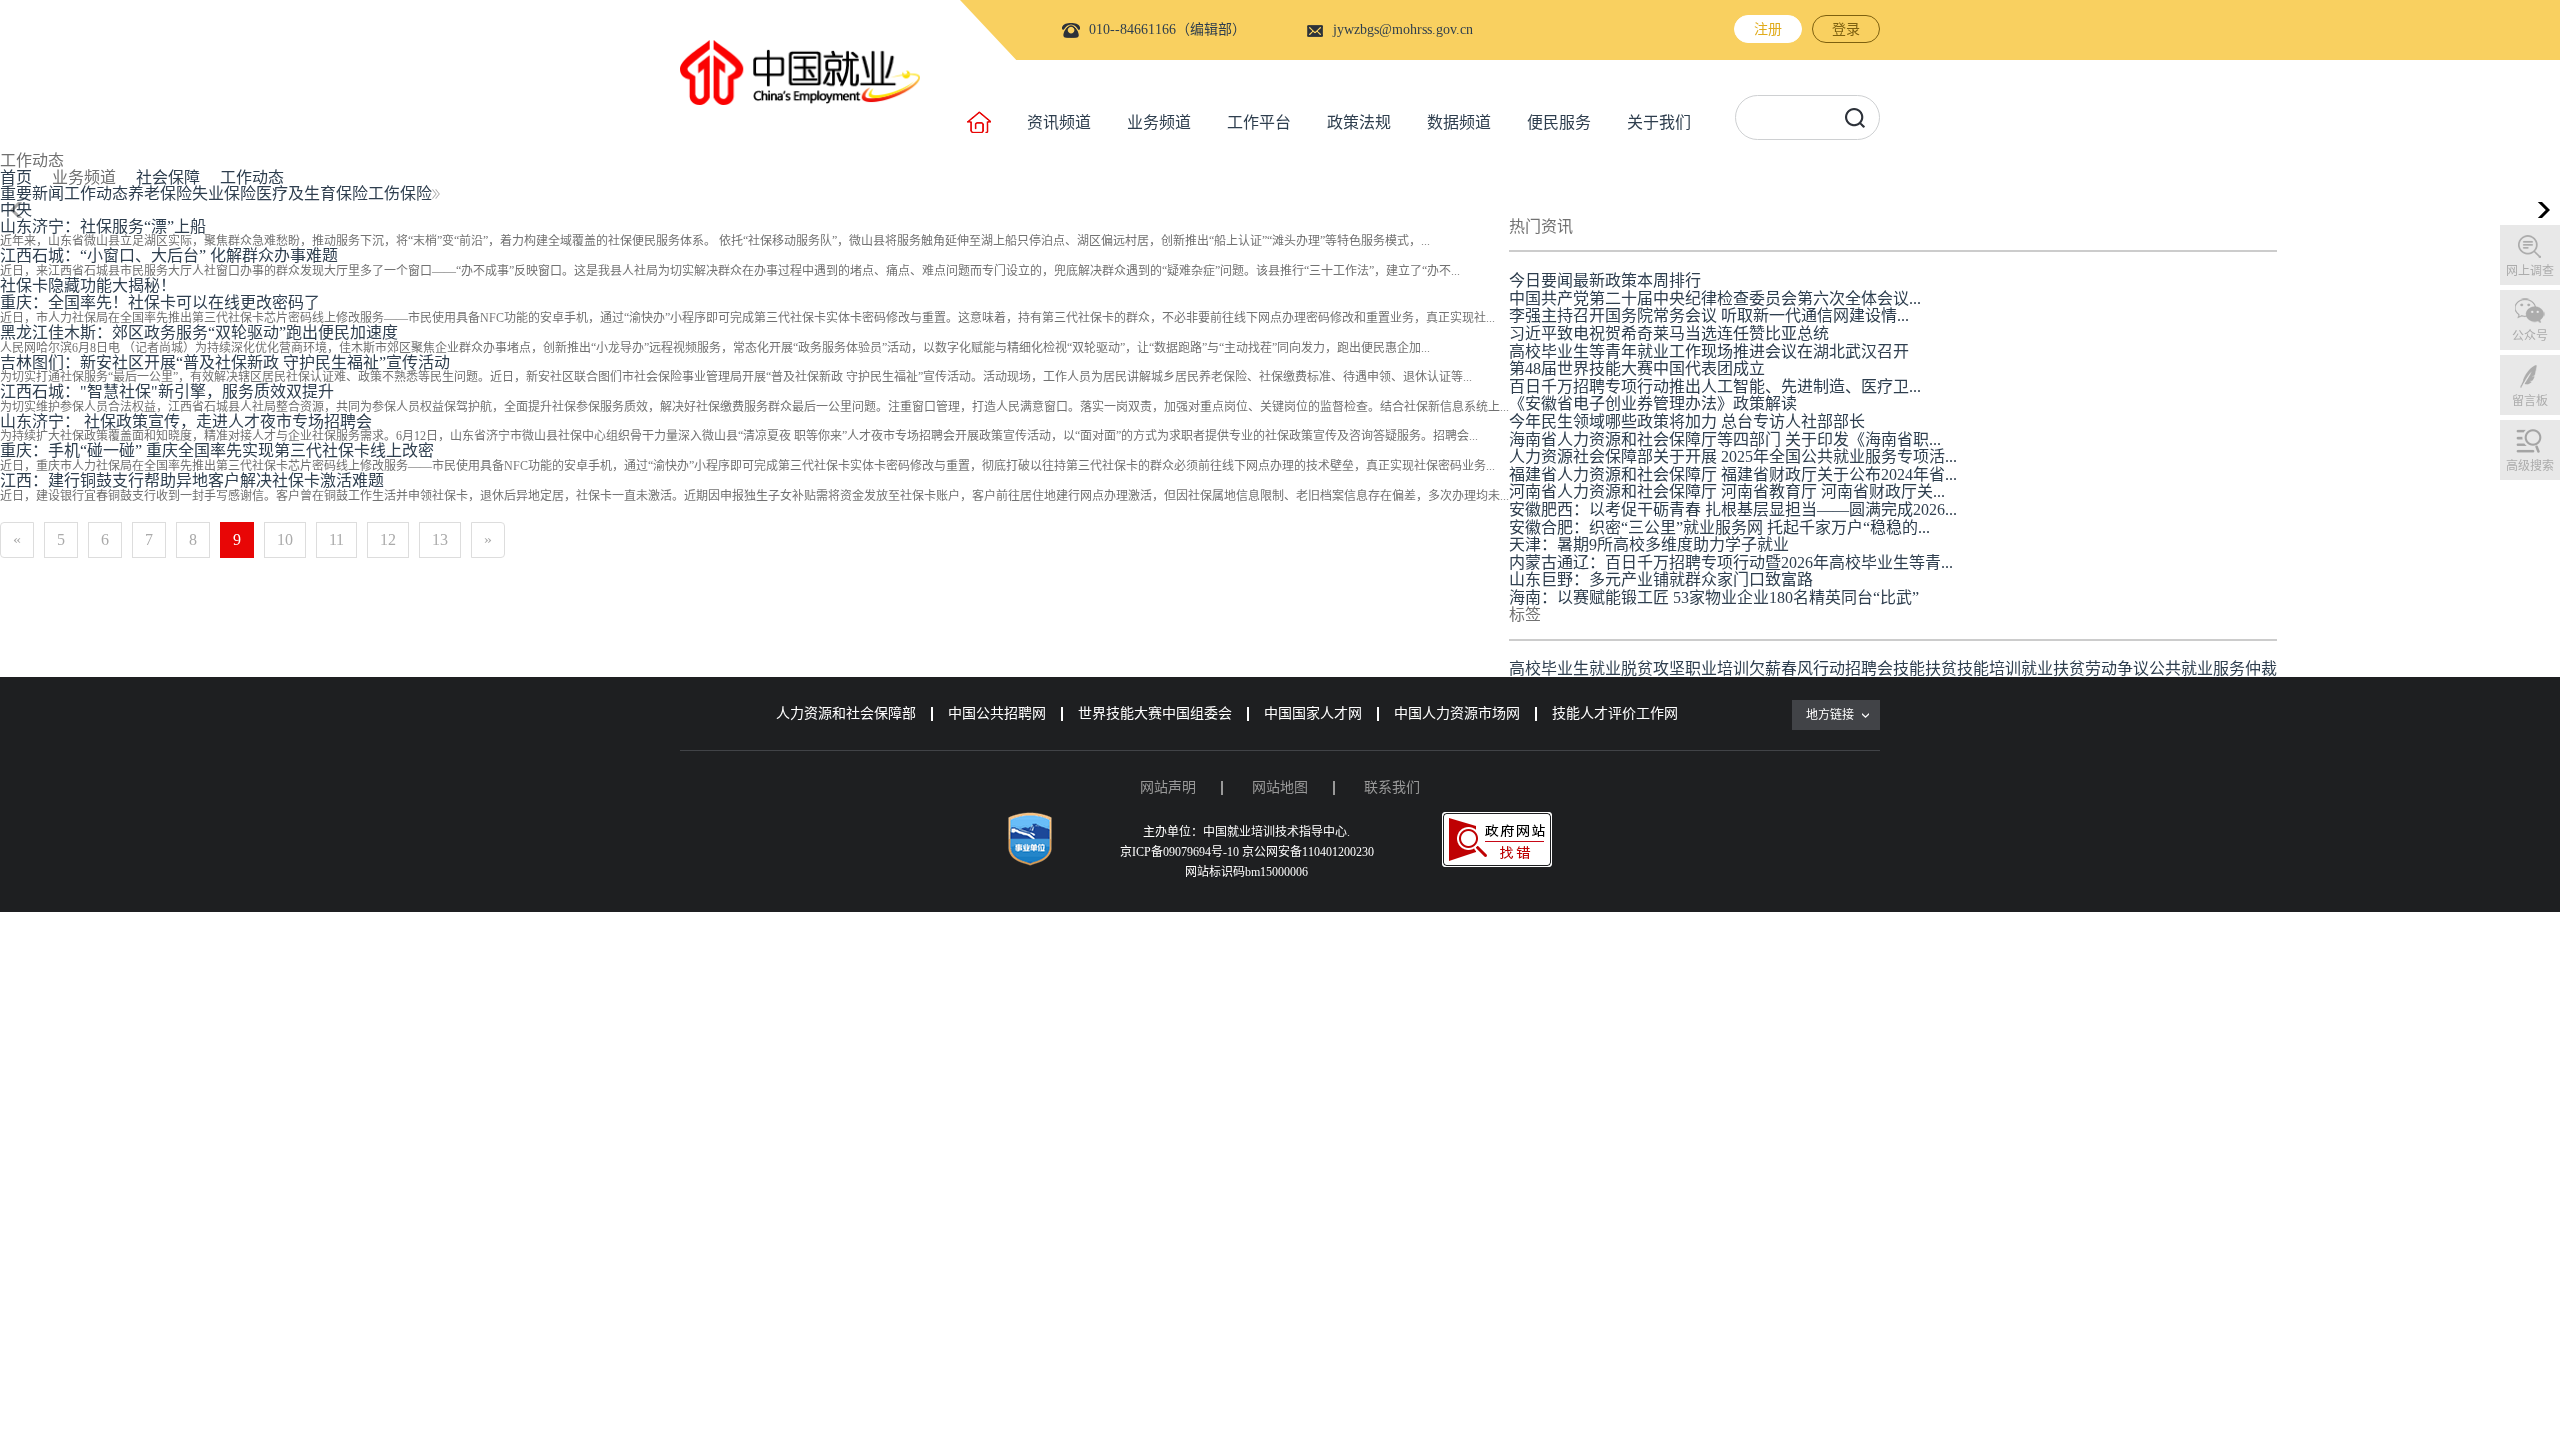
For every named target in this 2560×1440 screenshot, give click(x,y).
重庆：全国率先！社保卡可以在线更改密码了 (160, 302)
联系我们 (1392, 787)
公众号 (2530, 336)
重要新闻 (32, 193)
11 (336, 539)
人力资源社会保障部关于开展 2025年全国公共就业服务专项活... (1733, 456)
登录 (1846, 29)
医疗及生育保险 (312, 193)
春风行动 (1813, 668)
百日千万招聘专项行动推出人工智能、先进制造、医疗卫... (1715, 386)
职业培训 (1717, 668)
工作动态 (252, 177)
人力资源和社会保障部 (846, 713)
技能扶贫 (1925, 668)
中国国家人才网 (1313, 713)
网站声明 (1168, 787)
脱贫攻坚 (1653, 668)
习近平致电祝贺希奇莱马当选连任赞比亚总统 (1669, 333)
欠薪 (1765, 668)
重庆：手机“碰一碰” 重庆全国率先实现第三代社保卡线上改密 (217, 450)
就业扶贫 (2053, 668)
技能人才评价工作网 (1615, 713)
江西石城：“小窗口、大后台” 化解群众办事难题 (169, 255)
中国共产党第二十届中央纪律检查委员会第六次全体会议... (1715, 298)
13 (440, 539)
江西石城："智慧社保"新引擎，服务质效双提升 (167, 391)
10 (285, 539)
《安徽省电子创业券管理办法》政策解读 (1653, 403)
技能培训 (1989, 668)
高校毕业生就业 (1565, 668)
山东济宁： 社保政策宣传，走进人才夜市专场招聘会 (186, 421)
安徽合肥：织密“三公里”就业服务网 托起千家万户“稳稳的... (1719, 527)
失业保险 (224, 193)
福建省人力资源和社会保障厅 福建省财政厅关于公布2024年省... (1733, 474)
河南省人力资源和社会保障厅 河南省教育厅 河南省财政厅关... (1727, 491)
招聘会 (1869, 668)
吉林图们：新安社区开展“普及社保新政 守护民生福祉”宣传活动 (225, 362)
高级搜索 (2530, 466)
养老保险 (160, 193)
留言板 (2530, 401)
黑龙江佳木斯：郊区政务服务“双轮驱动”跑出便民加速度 (199, 332)
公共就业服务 (2197, 668)
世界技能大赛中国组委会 (1155, 713)
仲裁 (2261, 668)
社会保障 (168, 177)
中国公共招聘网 (997, 713)
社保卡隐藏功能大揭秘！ (88, 285)
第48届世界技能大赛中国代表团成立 (1637, 368)
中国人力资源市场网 (1457, 713)
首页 (16, 177)
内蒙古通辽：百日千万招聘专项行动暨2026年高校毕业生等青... (1731, 562)
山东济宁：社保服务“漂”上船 (103, 226)
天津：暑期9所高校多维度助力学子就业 (1649, 544)
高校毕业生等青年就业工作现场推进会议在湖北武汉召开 (1709, 351)
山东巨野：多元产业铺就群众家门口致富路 (1661, 579)
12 (388, 539)
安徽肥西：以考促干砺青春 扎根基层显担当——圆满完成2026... (1733, 509)
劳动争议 (2117, 668)
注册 (1768, 29)
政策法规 (1359, 122)
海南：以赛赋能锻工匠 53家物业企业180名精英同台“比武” (1714, 597)
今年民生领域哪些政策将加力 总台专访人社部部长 (1687, 421)
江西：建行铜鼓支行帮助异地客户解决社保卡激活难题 (192, 480)
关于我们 (1659, 122)
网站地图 (1280, 787)
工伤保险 (400, 193)
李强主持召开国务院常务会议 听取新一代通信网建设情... (1709, 315)
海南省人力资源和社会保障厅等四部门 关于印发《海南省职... (1725, 439)
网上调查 (2530, 271)
